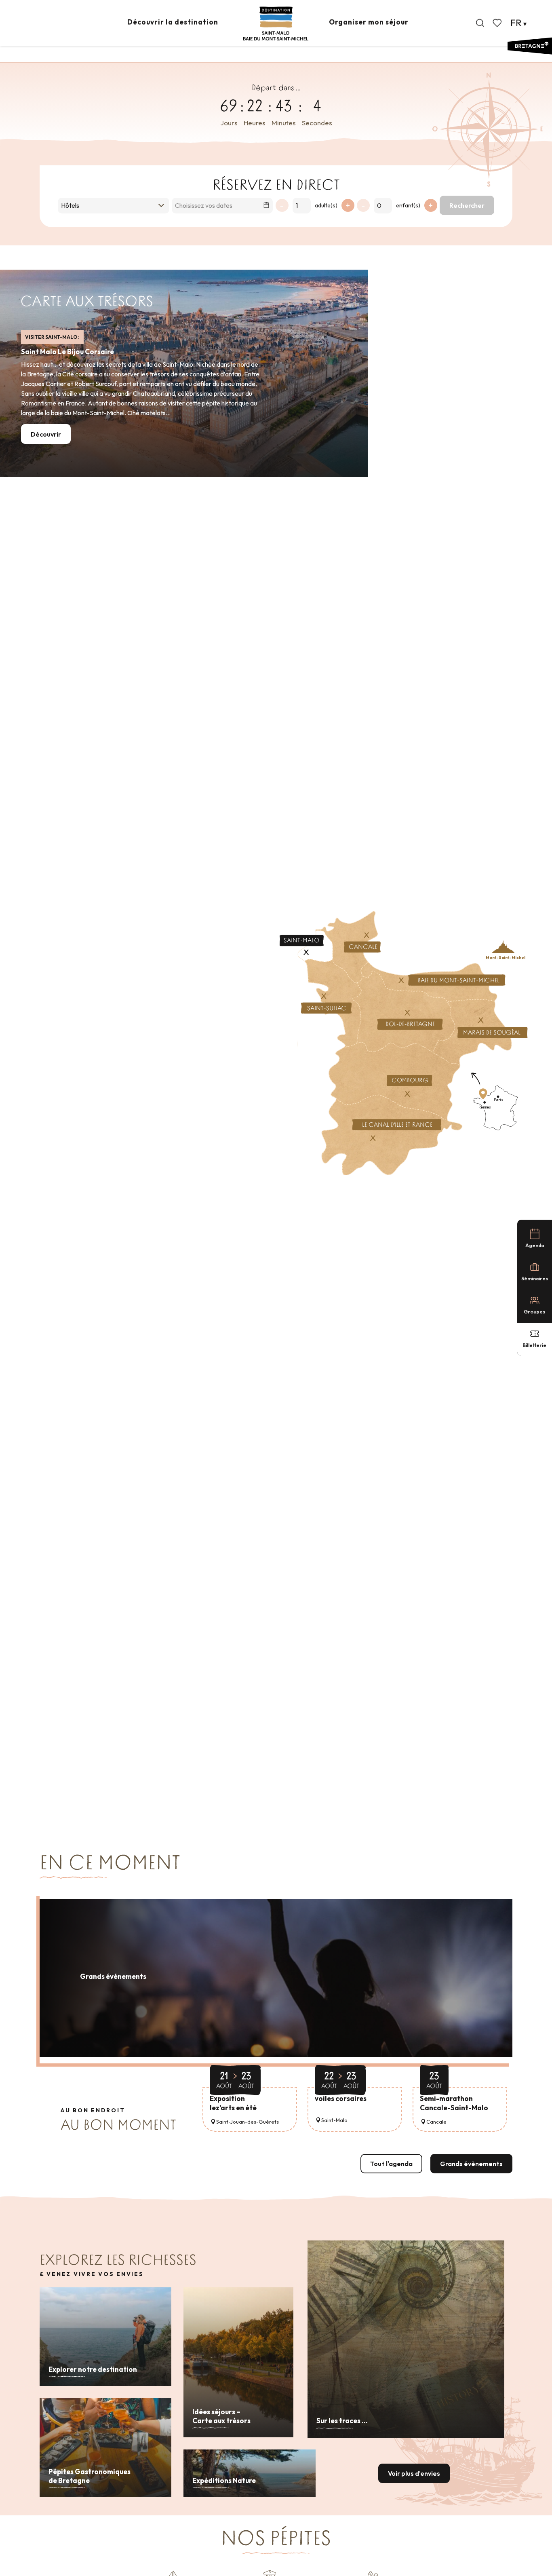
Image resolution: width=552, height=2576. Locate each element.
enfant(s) (408, 205)
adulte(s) (326, 205)
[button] (480, 23)
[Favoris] (498, 23)
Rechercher (467, 205)
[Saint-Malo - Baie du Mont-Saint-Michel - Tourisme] (276, 24)
